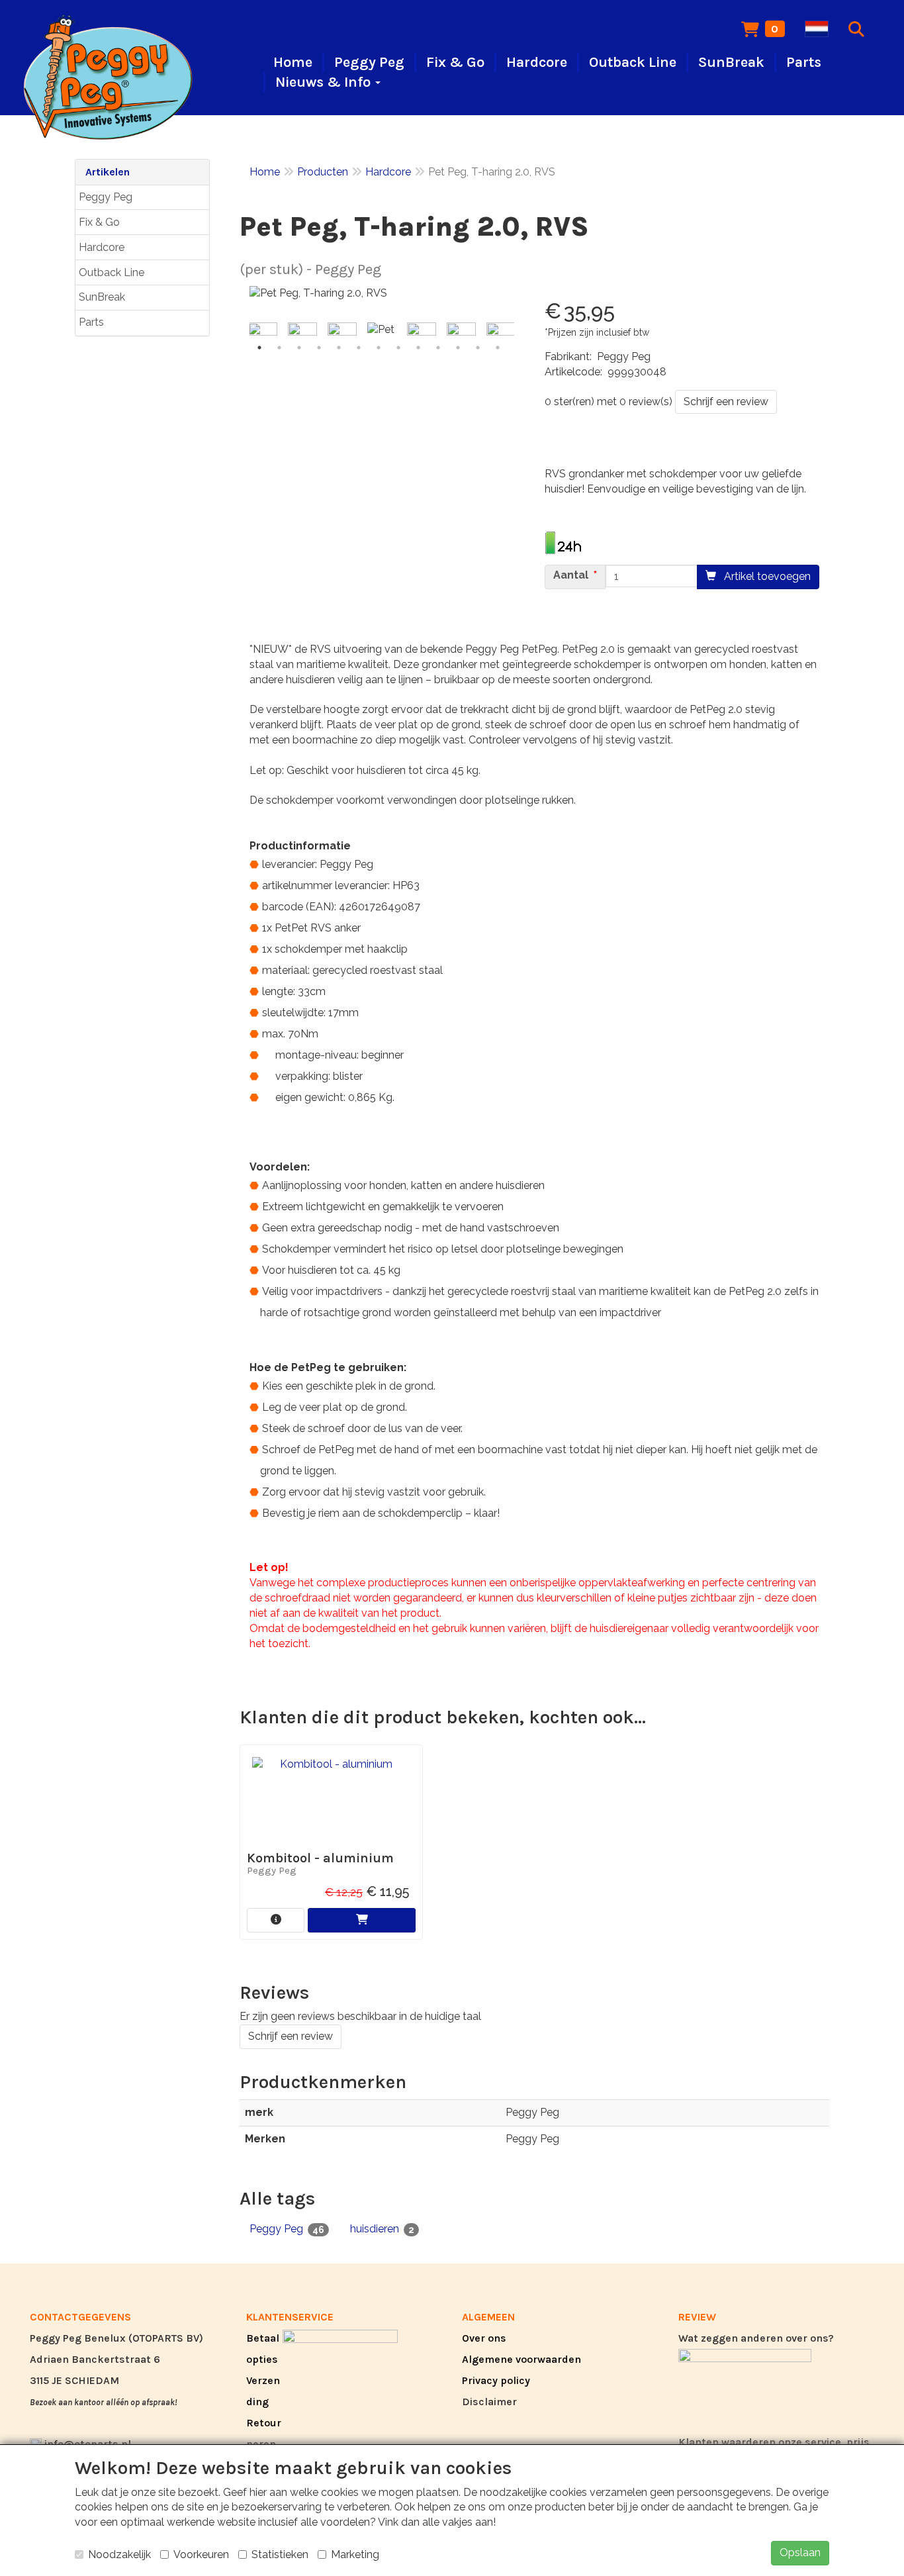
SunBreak (102, 297)
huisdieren (382, 2229)
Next (518, 330)
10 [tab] (438, 348)
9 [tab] (418, 348)
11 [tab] (458, 348)
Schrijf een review (726, 402)
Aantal (571, 575)
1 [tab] (259, 348)
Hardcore (102, 247)
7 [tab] (379, 348)
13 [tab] (498, 348)
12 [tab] (478, 348)
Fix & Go (99, 222)
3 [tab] (299, 348)
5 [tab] (339, 348)
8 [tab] (398, 348)
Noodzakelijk (119, 2554)
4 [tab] (319, 348)
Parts (91, 322)
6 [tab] (359, 348)
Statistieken (280, 2554)
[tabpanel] (382, 330)
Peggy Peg (106, 197)
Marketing (355, 2554)
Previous (246, 330)
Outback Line (112, 272)
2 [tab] (279, 348)
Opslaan (800, 2552)
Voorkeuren (201, 2554)
